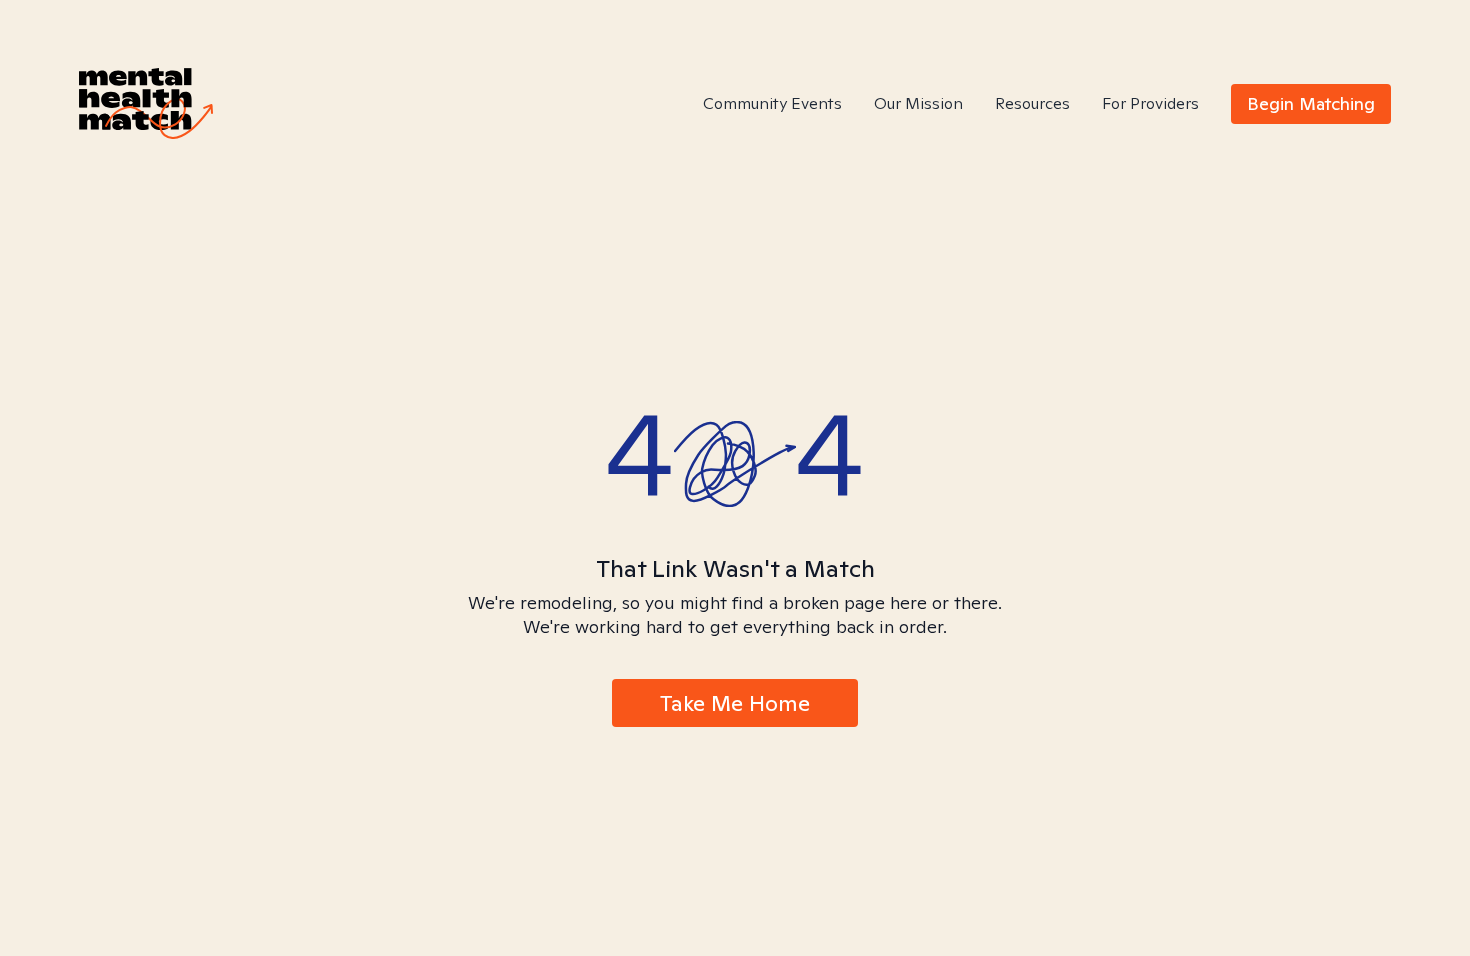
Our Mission (918, 104)
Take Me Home (735, 703)
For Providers (1150, 104)
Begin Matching (1311, 103)
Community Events (772, 104)
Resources (1032, 104)
